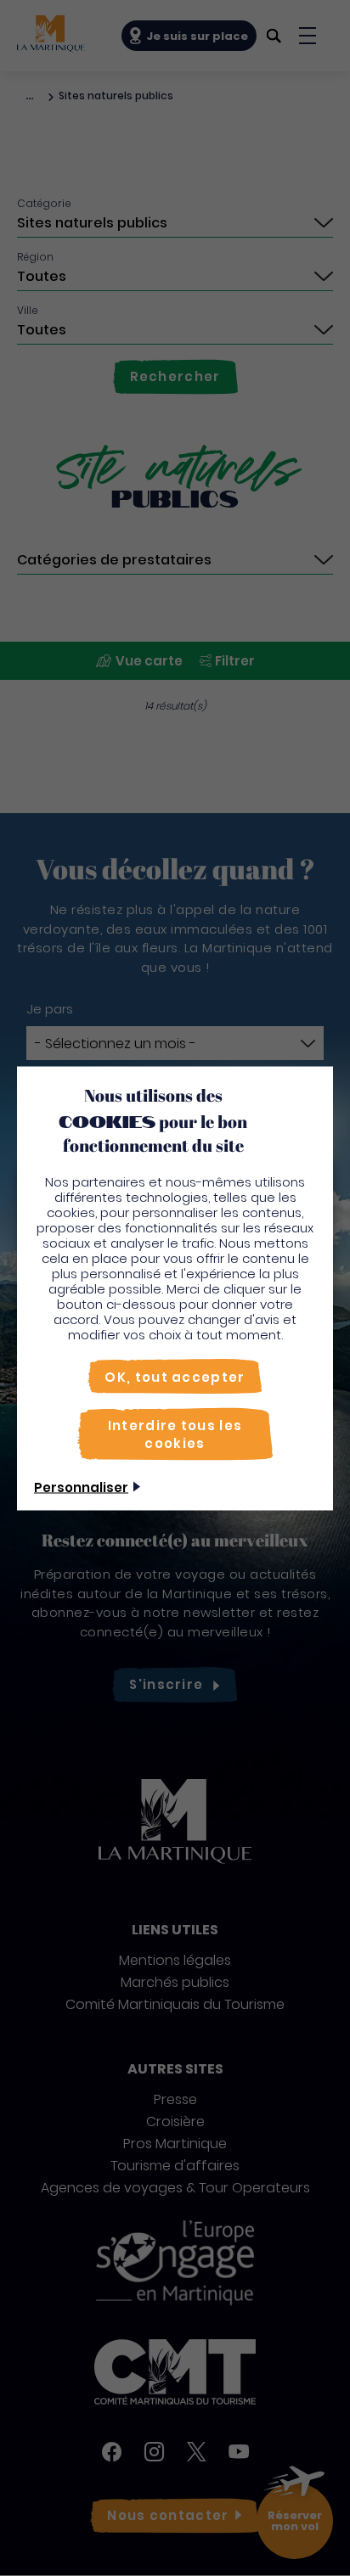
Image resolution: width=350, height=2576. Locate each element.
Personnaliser (81, 1487)
